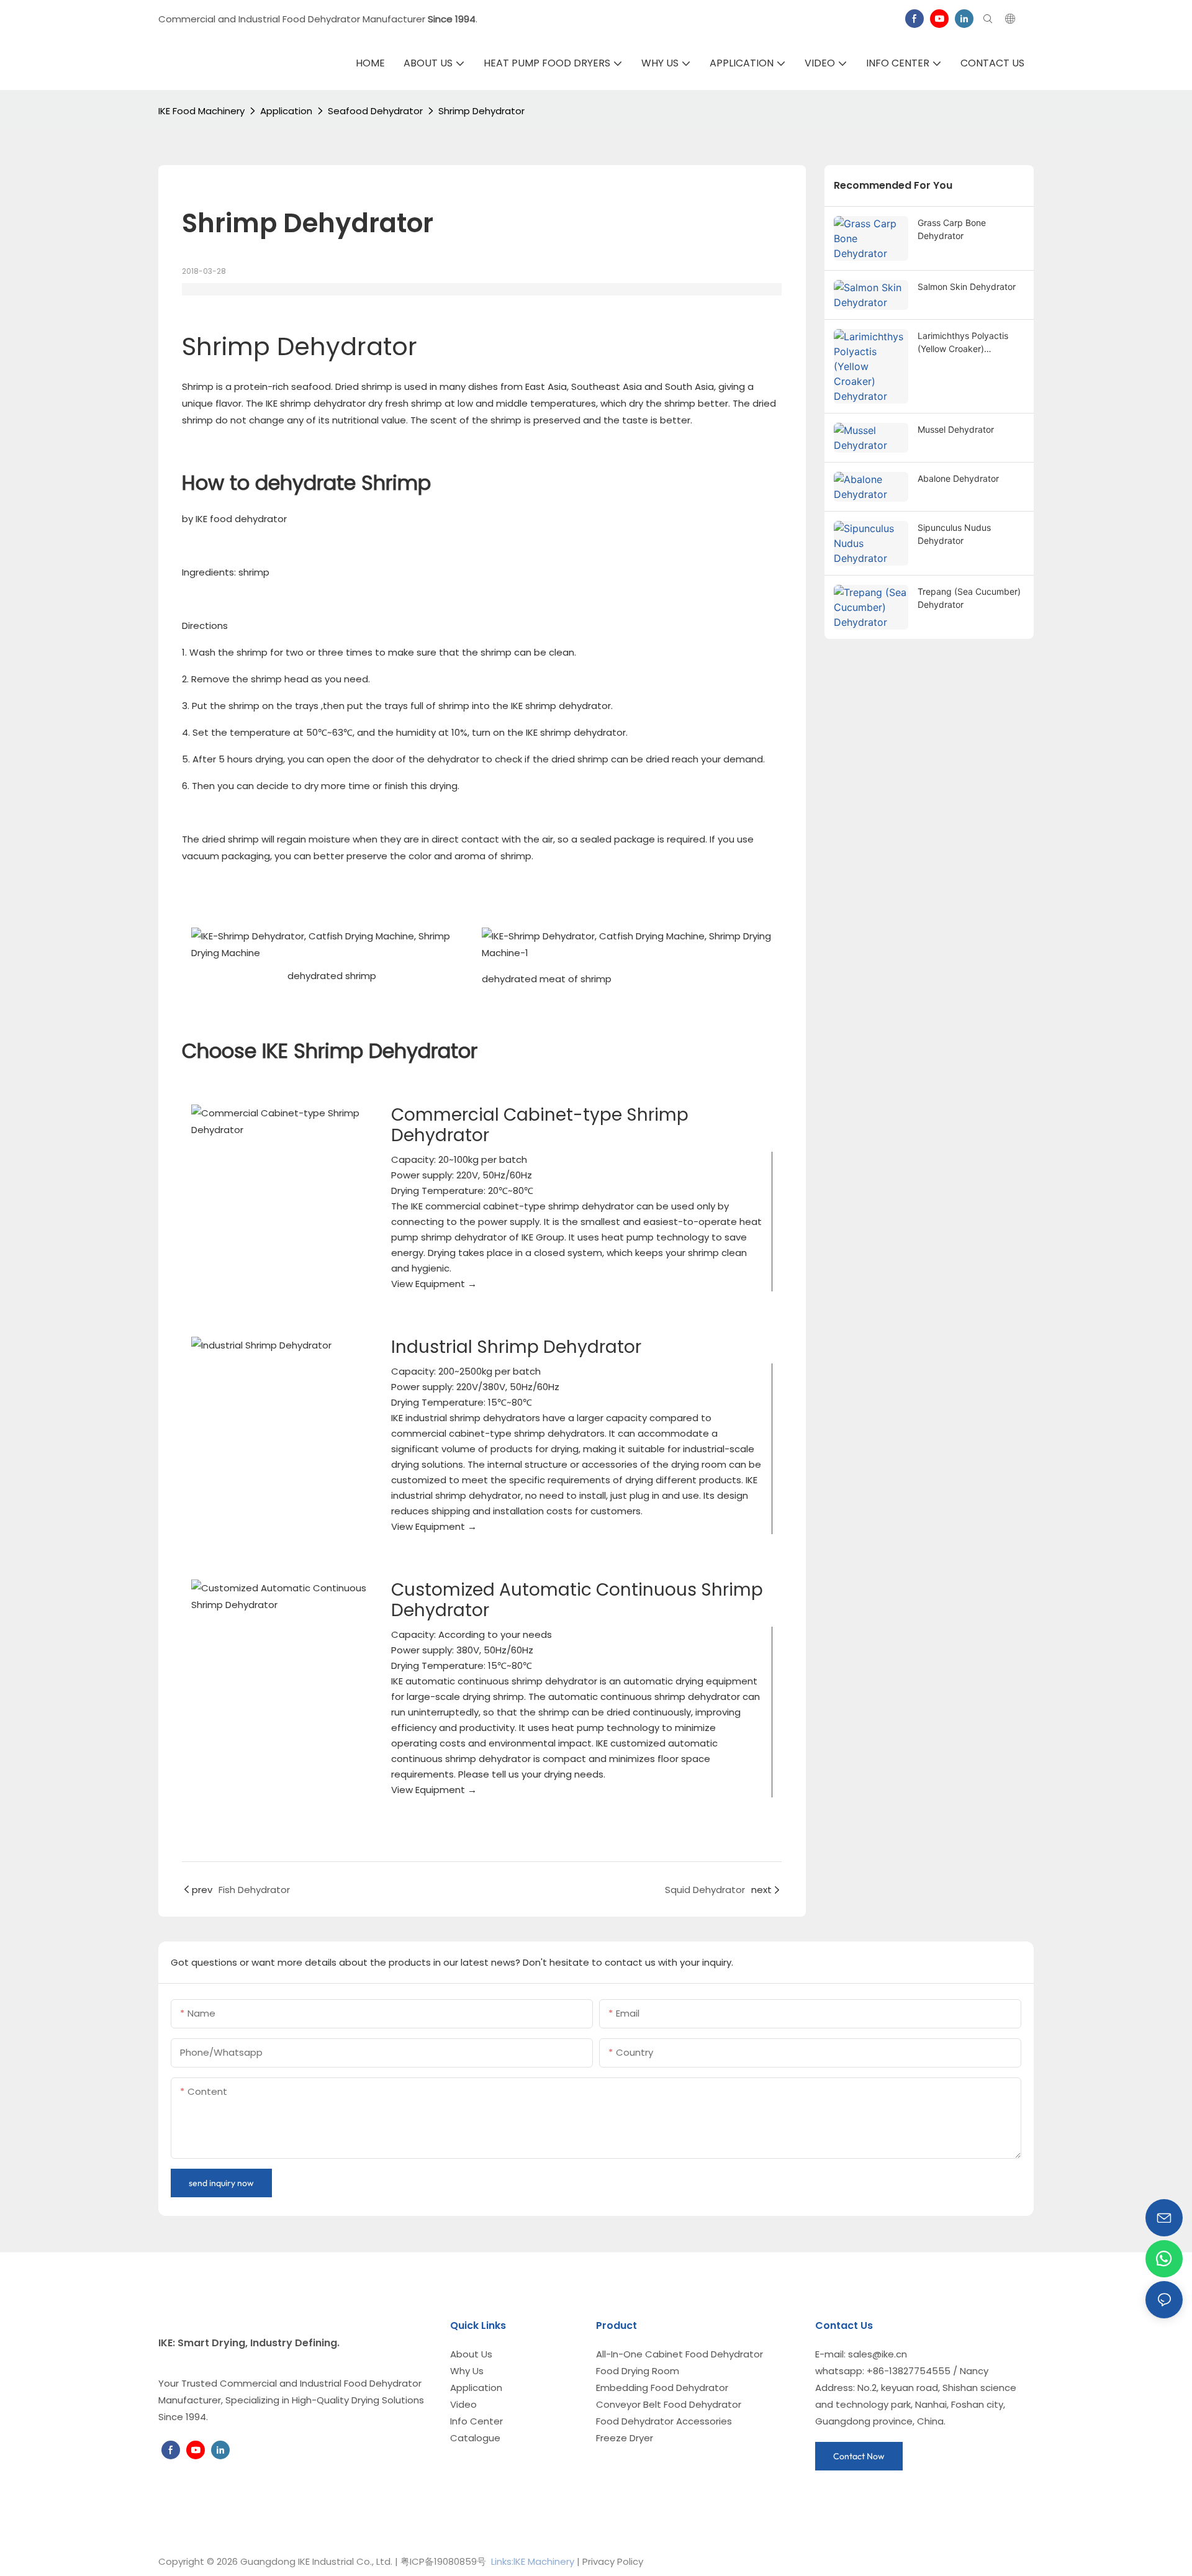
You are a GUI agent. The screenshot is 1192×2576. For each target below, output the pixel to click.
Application (286, 111)
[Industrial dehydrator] (282, 1345)
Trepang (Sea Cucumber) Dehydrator (969, 598)
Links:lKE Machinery (533, 2561)
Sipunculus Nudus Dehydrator (954, 534)
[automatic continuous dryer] (282, 1596)
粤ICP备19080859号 (443, 2561)
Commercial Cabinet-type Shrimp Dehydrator (540, 1125)
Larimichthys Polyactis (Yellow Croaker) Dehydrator (963, 343)
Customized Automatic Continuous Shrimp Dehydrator (577, 1600)
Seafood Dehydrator (375, 111)
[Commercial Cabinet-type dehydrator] (282, 1121)
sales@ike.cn (878, 2354)
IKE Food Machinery (201, 111)
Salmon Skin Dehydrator (967, 287)
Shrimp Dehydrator (481, 111)
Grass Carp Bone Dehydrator (952, 229)
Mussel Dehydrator (956, 429)
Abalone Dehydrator (958, 478)
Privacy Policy (613, 2561)
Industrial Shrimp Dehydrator (516, 1347)
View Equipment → (434, 1284)
